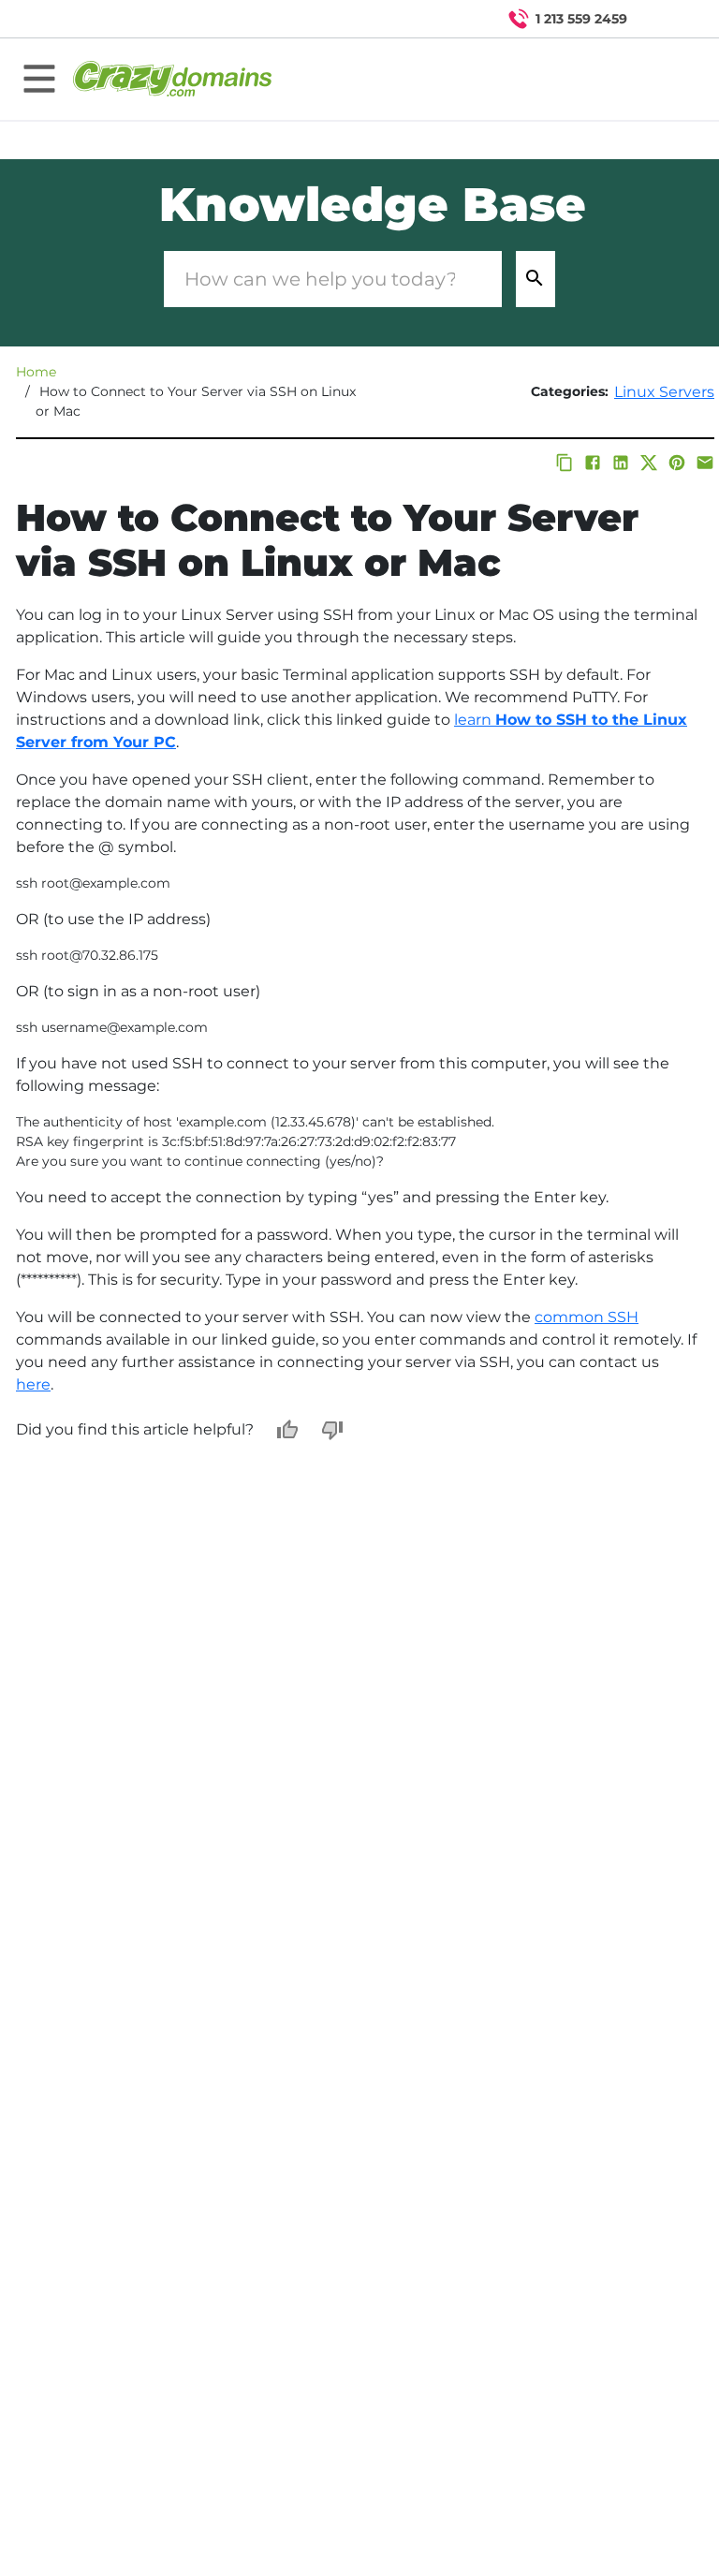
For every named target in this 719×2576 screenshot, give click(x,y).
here (33, 1384)
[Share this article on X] (649, 463)
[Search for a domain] (668, 19)
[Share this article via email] (705, 463)
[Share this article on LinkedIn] (621, 463)
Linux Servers (664, 392)
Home (36, 372)
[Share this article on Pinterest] (677, 463)
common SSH (587, 1317)
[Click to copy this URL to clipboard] (565, 463)
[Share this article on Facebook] (593, 463)
